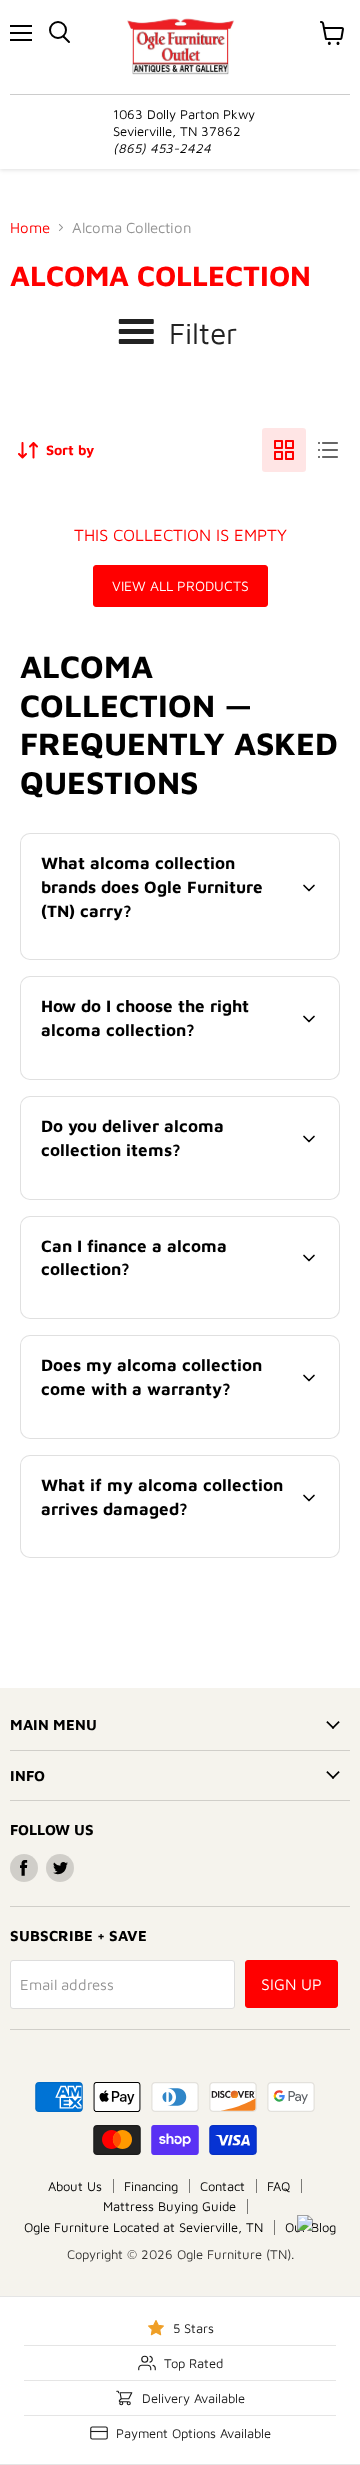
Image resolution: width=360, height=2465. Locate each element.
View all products (180, 585)
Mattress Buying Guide (169, 2206)
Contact (222, 2186)
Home (30, 227)
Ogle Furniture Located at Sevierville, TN (143, 2227)
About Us (75, 2186)
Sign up (291, 1984)
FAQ (278, 2186)
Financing (151, 2186)
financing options (184, 1314)
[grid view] (284, 450)
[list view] (328, 450)
